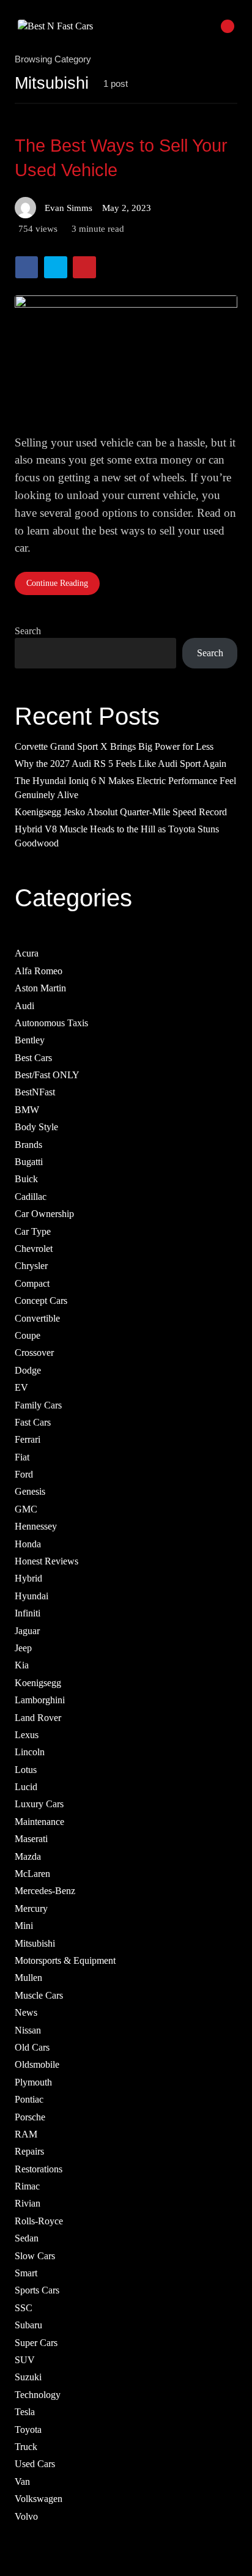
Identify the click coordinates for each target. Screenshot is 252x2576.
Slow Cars (35, 2256)
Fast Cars (33, 1422)
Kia (22, 1666)
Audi (24, 1006)
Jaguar (27, 1631)
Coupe (28, 1335)
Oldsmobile (37, 2065)
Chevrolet (34, 1249)
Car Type (33, 1231)
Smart (26, 2273)
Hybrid (28, 1579)
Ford (24, 1474)
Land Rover (38, 1718)
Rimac (27, 2186)
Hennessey (36, 1526)
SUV (25, 2360)
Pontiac (29, 2099)
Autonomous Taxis (51, 1023)
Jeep (23, 1648)
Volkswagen (39, 2499)
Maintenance (39, 1822)
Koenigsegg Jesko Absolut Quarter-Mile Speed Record (121, 812)
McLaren (32, 1874)
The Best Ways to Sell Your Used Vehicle (121, 158)
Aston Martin (40, 988)
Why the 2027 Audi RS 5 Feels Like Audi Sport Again (120, 764)
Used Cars (35, 2464)
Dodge (28, 1370)
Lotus (26, 1770)
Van (22, 2482)
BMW (27, 1110)
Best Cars (33, 1058)
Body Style (36, 1127)
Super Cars (36, 2343)
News (26, 2012)
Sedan (27, 2239)
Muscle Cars (39, 1995)
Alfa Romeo (39, 971)
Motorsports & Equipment (65, 1960)
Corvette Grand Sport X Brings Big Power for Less (114, 746)
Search (28, 631)
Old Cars (32, 2047)
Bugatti (29, 1162)
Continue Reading (57, 583)
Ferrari (28, 1440)
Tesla (25, 2412)
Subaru (28, 2325)
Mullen (28, 1978)
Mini (24, 1926)
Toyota (28, 2430)
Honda (28, 1544)
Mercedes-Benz (45, 1891)
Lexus (27, 1735)
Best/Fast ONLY (47, 1075)
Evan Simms (69, 208)
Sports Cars (37, 2291)
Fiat (22, 1457)
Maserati (31, 1839)
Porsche (30, 2117)
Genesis (30, 1492)
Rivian (28, 2204)
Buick (26, 1179)
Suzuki (28, 2378)
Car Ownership (44, 1214)
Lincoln (30, 1752)
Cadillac (31, 1197)
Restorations (39, 2169)
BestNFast (35, 1093)
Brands (28, 1145)
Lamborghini (40, 1700)
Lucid (26, 1787)
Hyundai (31, 1596)
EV (21, 1387)
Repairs (29, 2152)
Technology (38, 2395)
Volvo (26, 2516)
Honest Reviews (46, 1561)
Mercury (31, 1908)
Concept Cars (41, 1301)
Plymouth (33, 2082)
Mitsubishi (35, 1943)
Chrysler (31, 1266)
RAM (26, 2134)
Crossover (34, 1353)
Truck (26, 2447)
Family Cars (38, 1405)
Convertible (37, 1318)
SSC (24, 2308)
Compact (32, 1283)
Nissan (28, 2030)
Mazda (28, 1856)
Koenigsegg (38, 1683)
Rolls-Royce (39, 2221)
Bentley (30, 1041)
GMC (26, 1509)
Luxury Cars (39, 1804)
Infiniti (28, 1613)
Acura (27, 954)
